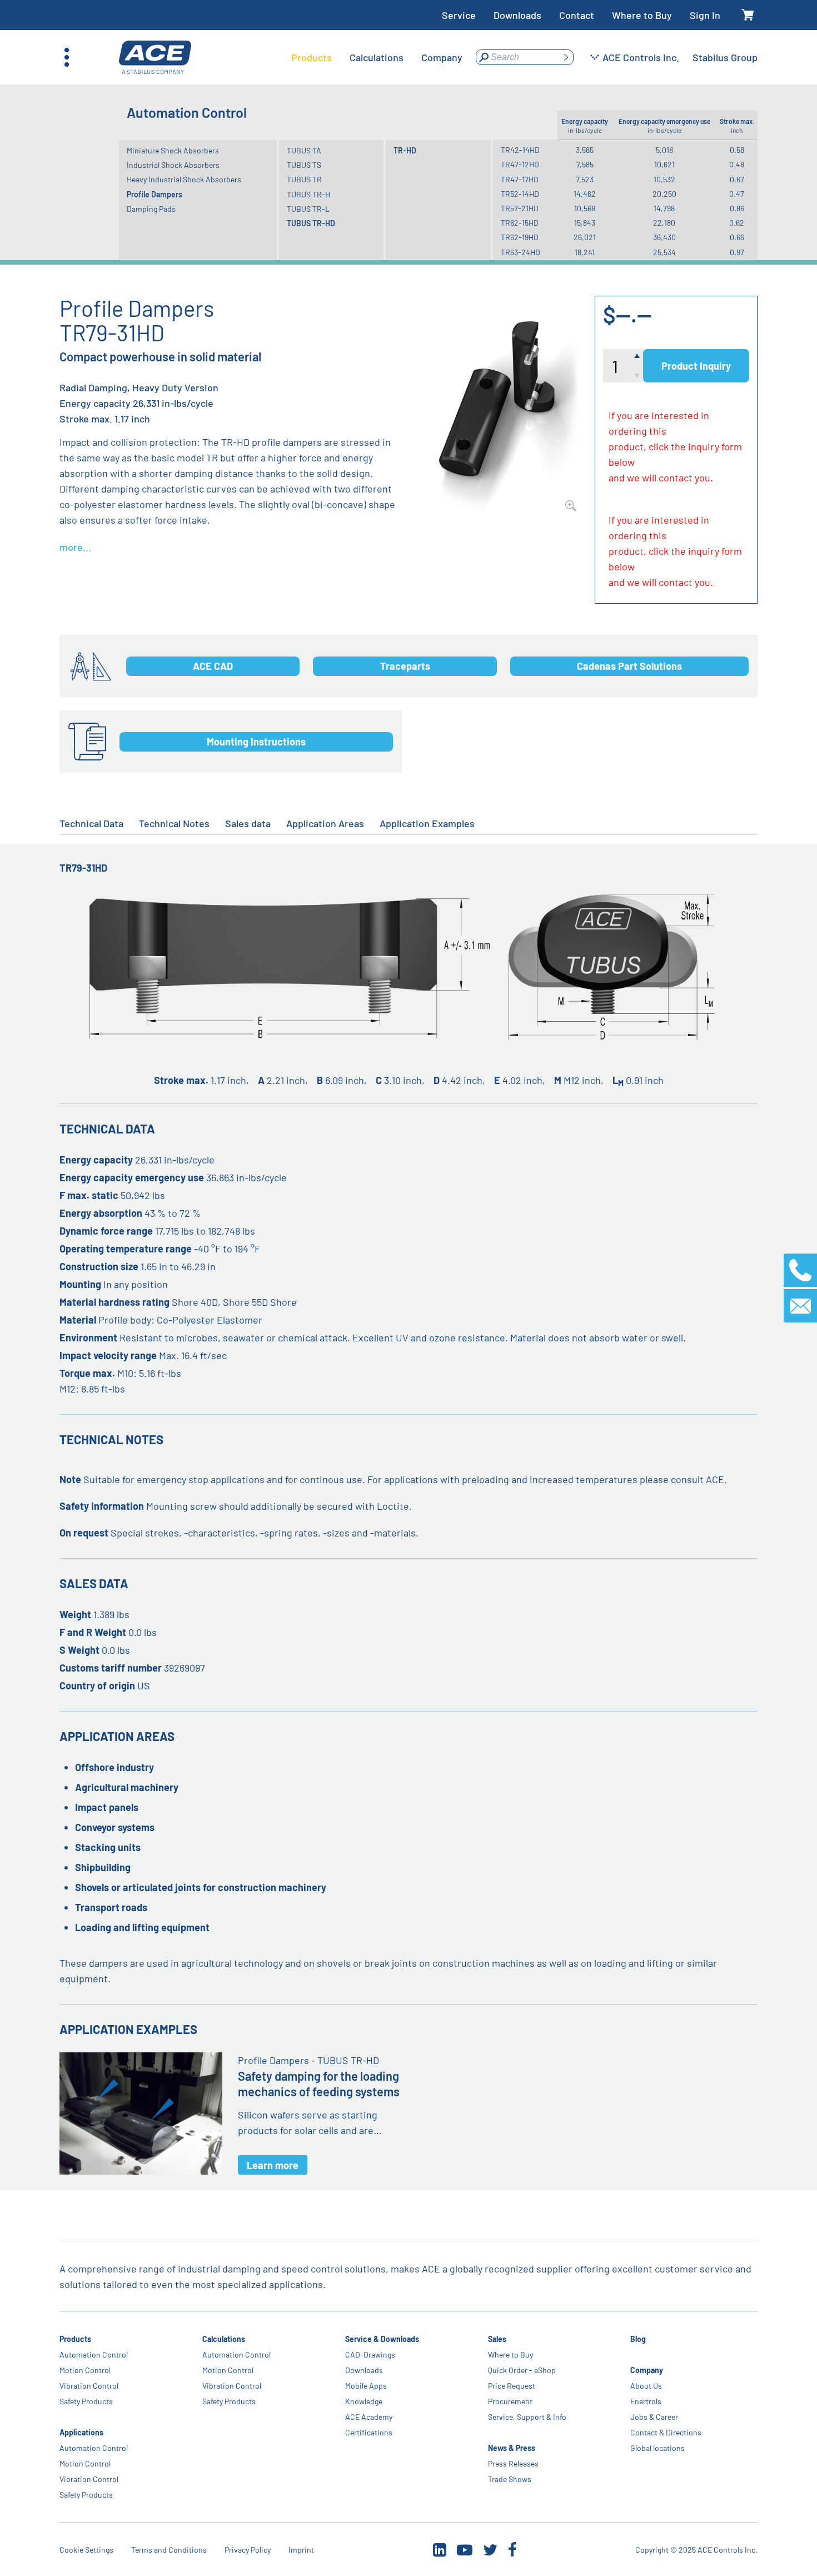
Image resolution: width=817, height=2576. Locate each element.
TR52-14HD (520, 194)
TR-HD (405, 150)
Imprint (301, 2550)
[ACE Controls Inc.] (155, 58)
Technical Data (91, 823)
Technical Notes (174, 823)
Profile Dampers (155, 194)
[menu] (377, 57)
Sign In (705, 15)
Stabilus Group (725, 57)
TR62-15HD (520, 223)
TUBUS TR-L (308, 209)
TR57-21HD (520, 208)
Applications (81, 2432)
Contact (577, 15)
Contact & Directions (666, 2432)
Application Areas (325, 823)
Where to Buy (642, 15)
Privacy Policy (248, 2550)
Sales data (248, 823)
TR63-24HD (520, 252)
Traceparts (405, 666)
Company (647, 2370)
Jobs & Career (654, 2417)
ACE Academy (369, 2417)
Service (459, 15)
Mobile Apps (366, 2386)
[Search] (566, 57)
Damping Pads (151, 209)
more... (75, 547)
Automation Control (94, 2354)
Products (75, 2339)
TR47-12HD (520, 164)
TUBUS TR (304, 179)
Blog (638, 2339)
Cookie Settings (86, 2550)
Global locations (657, 2448)
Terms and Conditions (169, 2550)
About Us (646, 2386)
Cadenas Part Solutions (629, 666)
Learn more (273, 2165)
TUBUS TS (304, 165)
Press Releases (513, 2463)
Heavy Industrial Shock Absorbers (184, 179)
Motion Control (85, 2370)
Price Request (511, 2386)
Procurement (510, 2401)
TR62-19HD (520, 237)
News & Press (511, 2448)
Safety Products (86, 2401)
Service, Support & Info (527, 2417)
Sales (497, 2339)
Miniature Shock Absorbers (173, 150)
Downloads (517, 15)
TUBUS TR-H (308, 194)
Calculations (224, 2339)
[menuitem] (312, 57)
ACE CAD (213, 666)
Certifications (369, 2432)
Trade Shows (509, 2479)
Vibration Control (89, 2386)
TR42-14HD (520, 150)
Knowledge (364, 2401)
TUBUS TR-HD (311, 223)
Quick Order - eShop (521, 2370)
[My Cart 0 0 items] (748, 15)
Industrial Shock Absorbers (173, 165)
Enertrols (646, 2401)
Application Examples (427, 823)
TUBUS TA (304, 150)
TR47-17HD (520, 179)
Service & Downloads (382, 2339)
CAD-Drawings (370, 2354)
